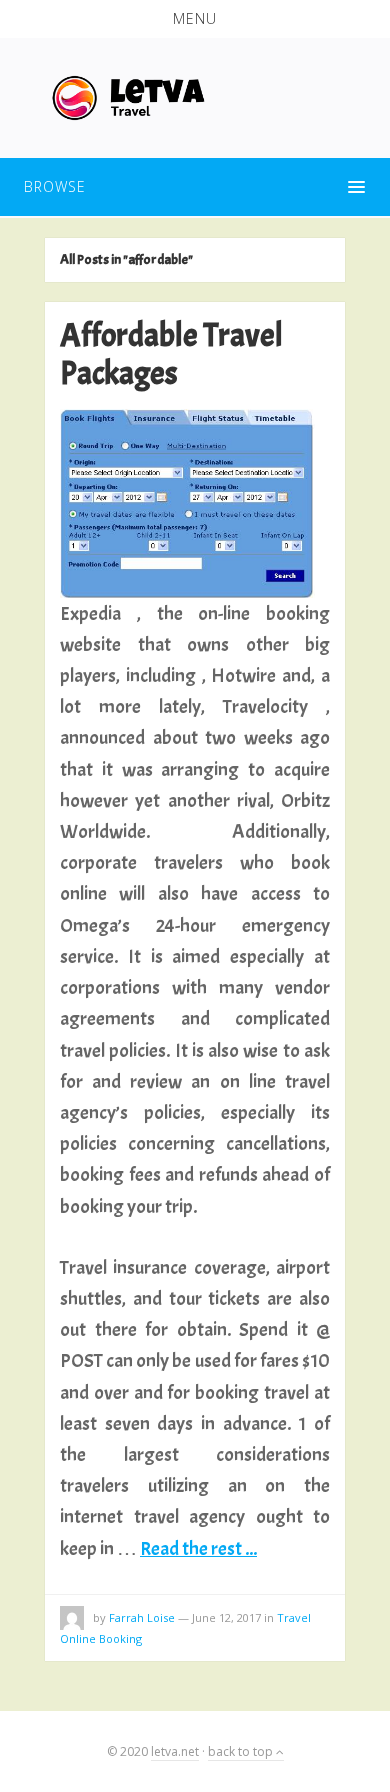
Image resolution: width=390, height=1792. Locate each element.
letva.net (175, 1751)
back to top (242, 1751)
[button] (195, 19)
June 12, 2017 (226, 1617)
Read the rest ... (198, 1548)
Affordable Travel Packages (171, 354)
